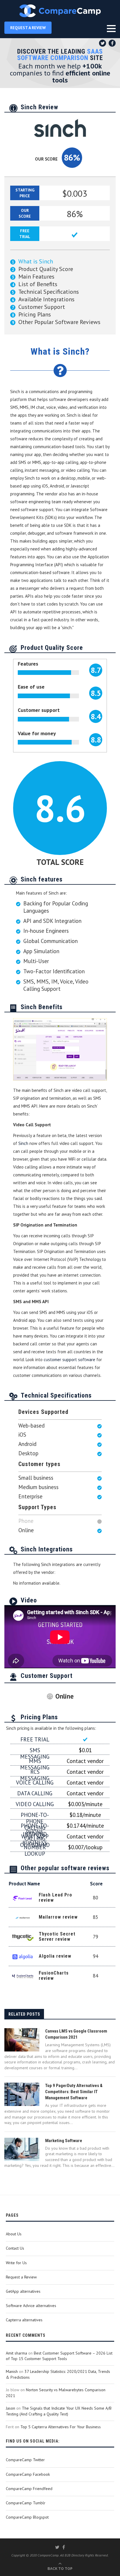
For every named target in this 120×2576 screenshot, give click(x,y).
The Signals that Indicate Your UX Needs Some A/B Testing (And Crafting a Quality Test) (59, 2411)
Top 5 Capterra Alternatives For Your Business (61, 2427)
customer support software (70, 1360)
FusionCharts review (54, 1976)
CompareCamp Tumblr (26, 2503)
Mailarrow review (58, 1917)
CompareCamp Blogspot (27, 2517)
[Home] (60, 11)
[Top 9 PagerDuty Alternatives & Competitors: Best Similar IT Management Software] (22, 2094)
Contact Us (15, 2248)
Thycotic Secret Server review (57, 1937)
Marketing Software (64, 2141)
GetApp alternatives (23, 2291)
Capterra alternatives (24, 2320)
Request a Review (21, 2277)
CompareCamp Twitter (25, 2460)
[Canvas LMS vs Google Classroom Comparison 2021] (22, 2040)
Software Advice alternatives (31, 2306)
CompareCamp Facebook (28, 2474)
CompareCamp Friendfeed (29, 2489)
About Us (14, 2234)
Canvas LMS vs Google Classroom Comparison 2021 (76, 2034)
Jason (10, 2408)
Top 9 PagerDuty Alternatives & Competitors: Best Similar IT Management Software (74, 2092)
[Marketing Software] (22, 2149)
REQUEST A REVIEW (28, 28)
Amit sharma (16, 2353)
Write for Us (16, 2263)
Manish (12, 2371)
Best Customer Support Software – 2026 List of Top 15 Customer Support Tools (59, 2356)
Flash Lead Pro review (55, 1897)
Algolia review (55, 1956)
